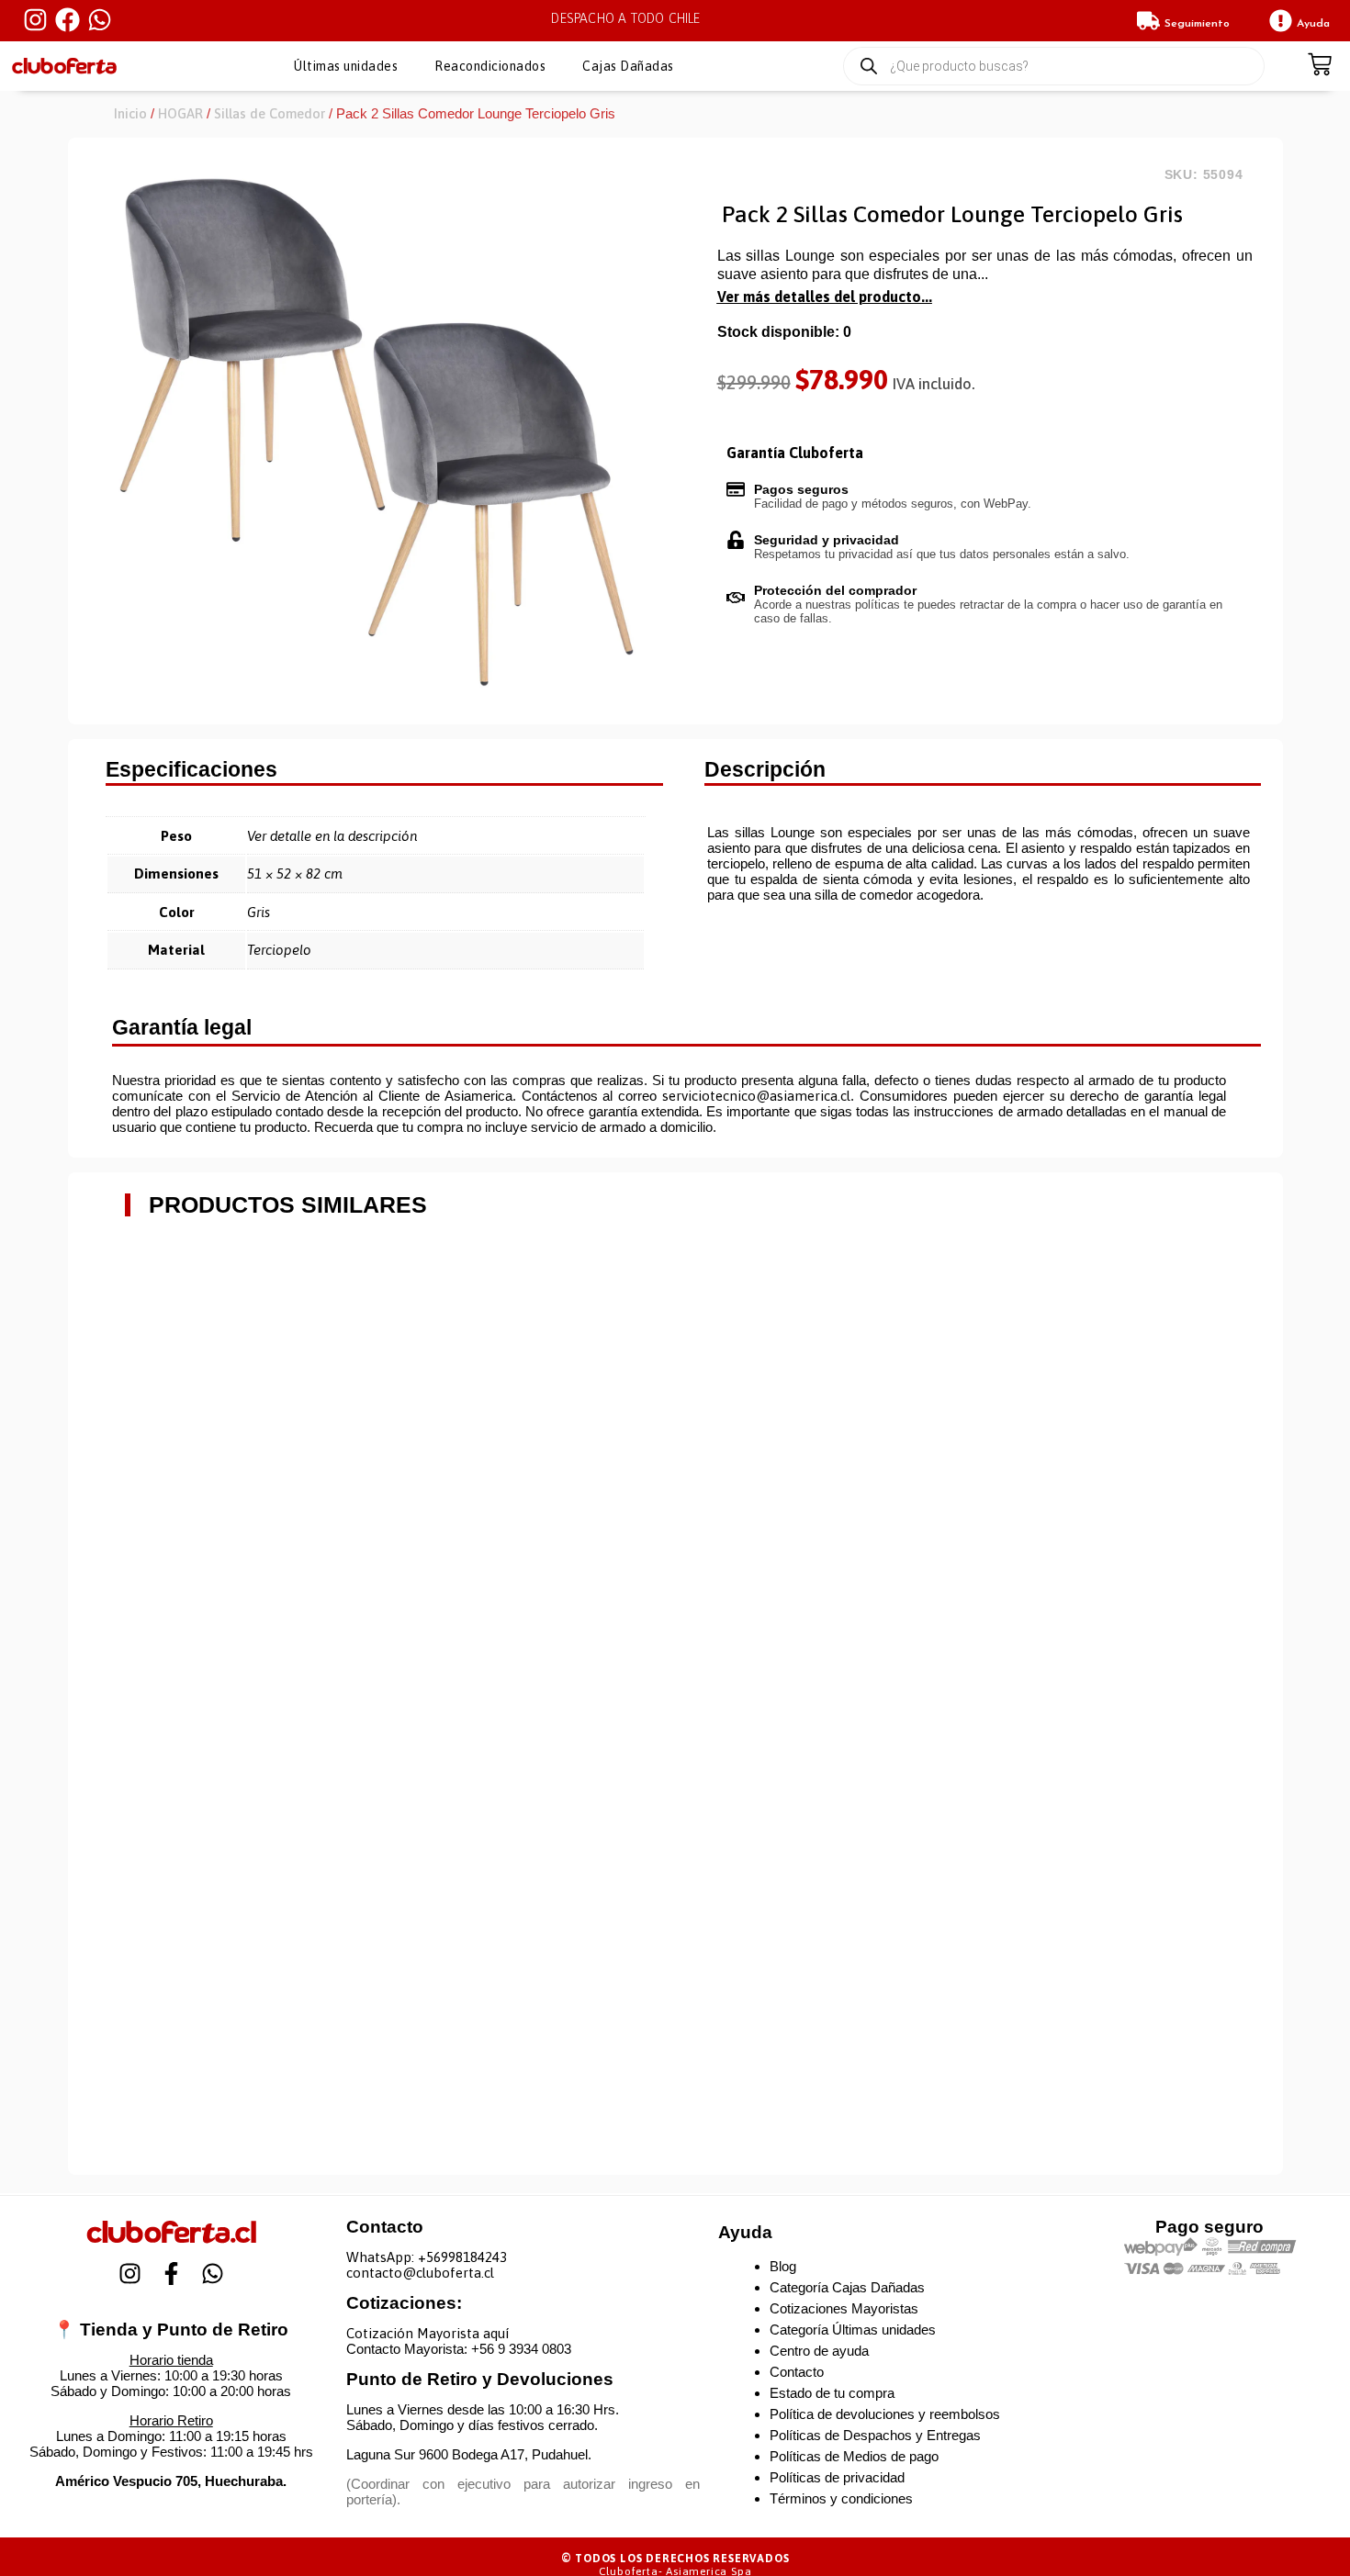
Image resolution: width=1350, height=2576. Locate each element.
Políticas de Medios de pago (854, 2456)
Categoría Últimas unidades (853, 2330)
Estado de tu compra (832, 2393)
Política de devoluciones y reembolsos (885, 2414)
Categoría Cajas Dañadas (847, 2287)
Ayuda (1313, 24)
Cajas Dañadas (628, 66)
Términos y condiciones (841, 2498)
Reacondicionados (490, 66)
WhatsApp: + (386, 2257)
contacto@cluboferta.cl (420, 2273)
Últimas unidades (346, 66)
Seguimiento (1197, 24)
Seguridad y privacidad (827, 540)
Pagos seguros (801, 489)
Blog (783, 2266)
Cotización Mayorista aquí (427, 2333)
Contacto (797, 2372)
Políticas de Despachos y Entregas (875, 2435)
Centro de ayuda (819, 2351)
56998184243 (467, 2257)
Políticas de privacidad (837, 2477)
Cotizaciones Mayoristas (844, 2308)
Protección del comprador (835, 590)
